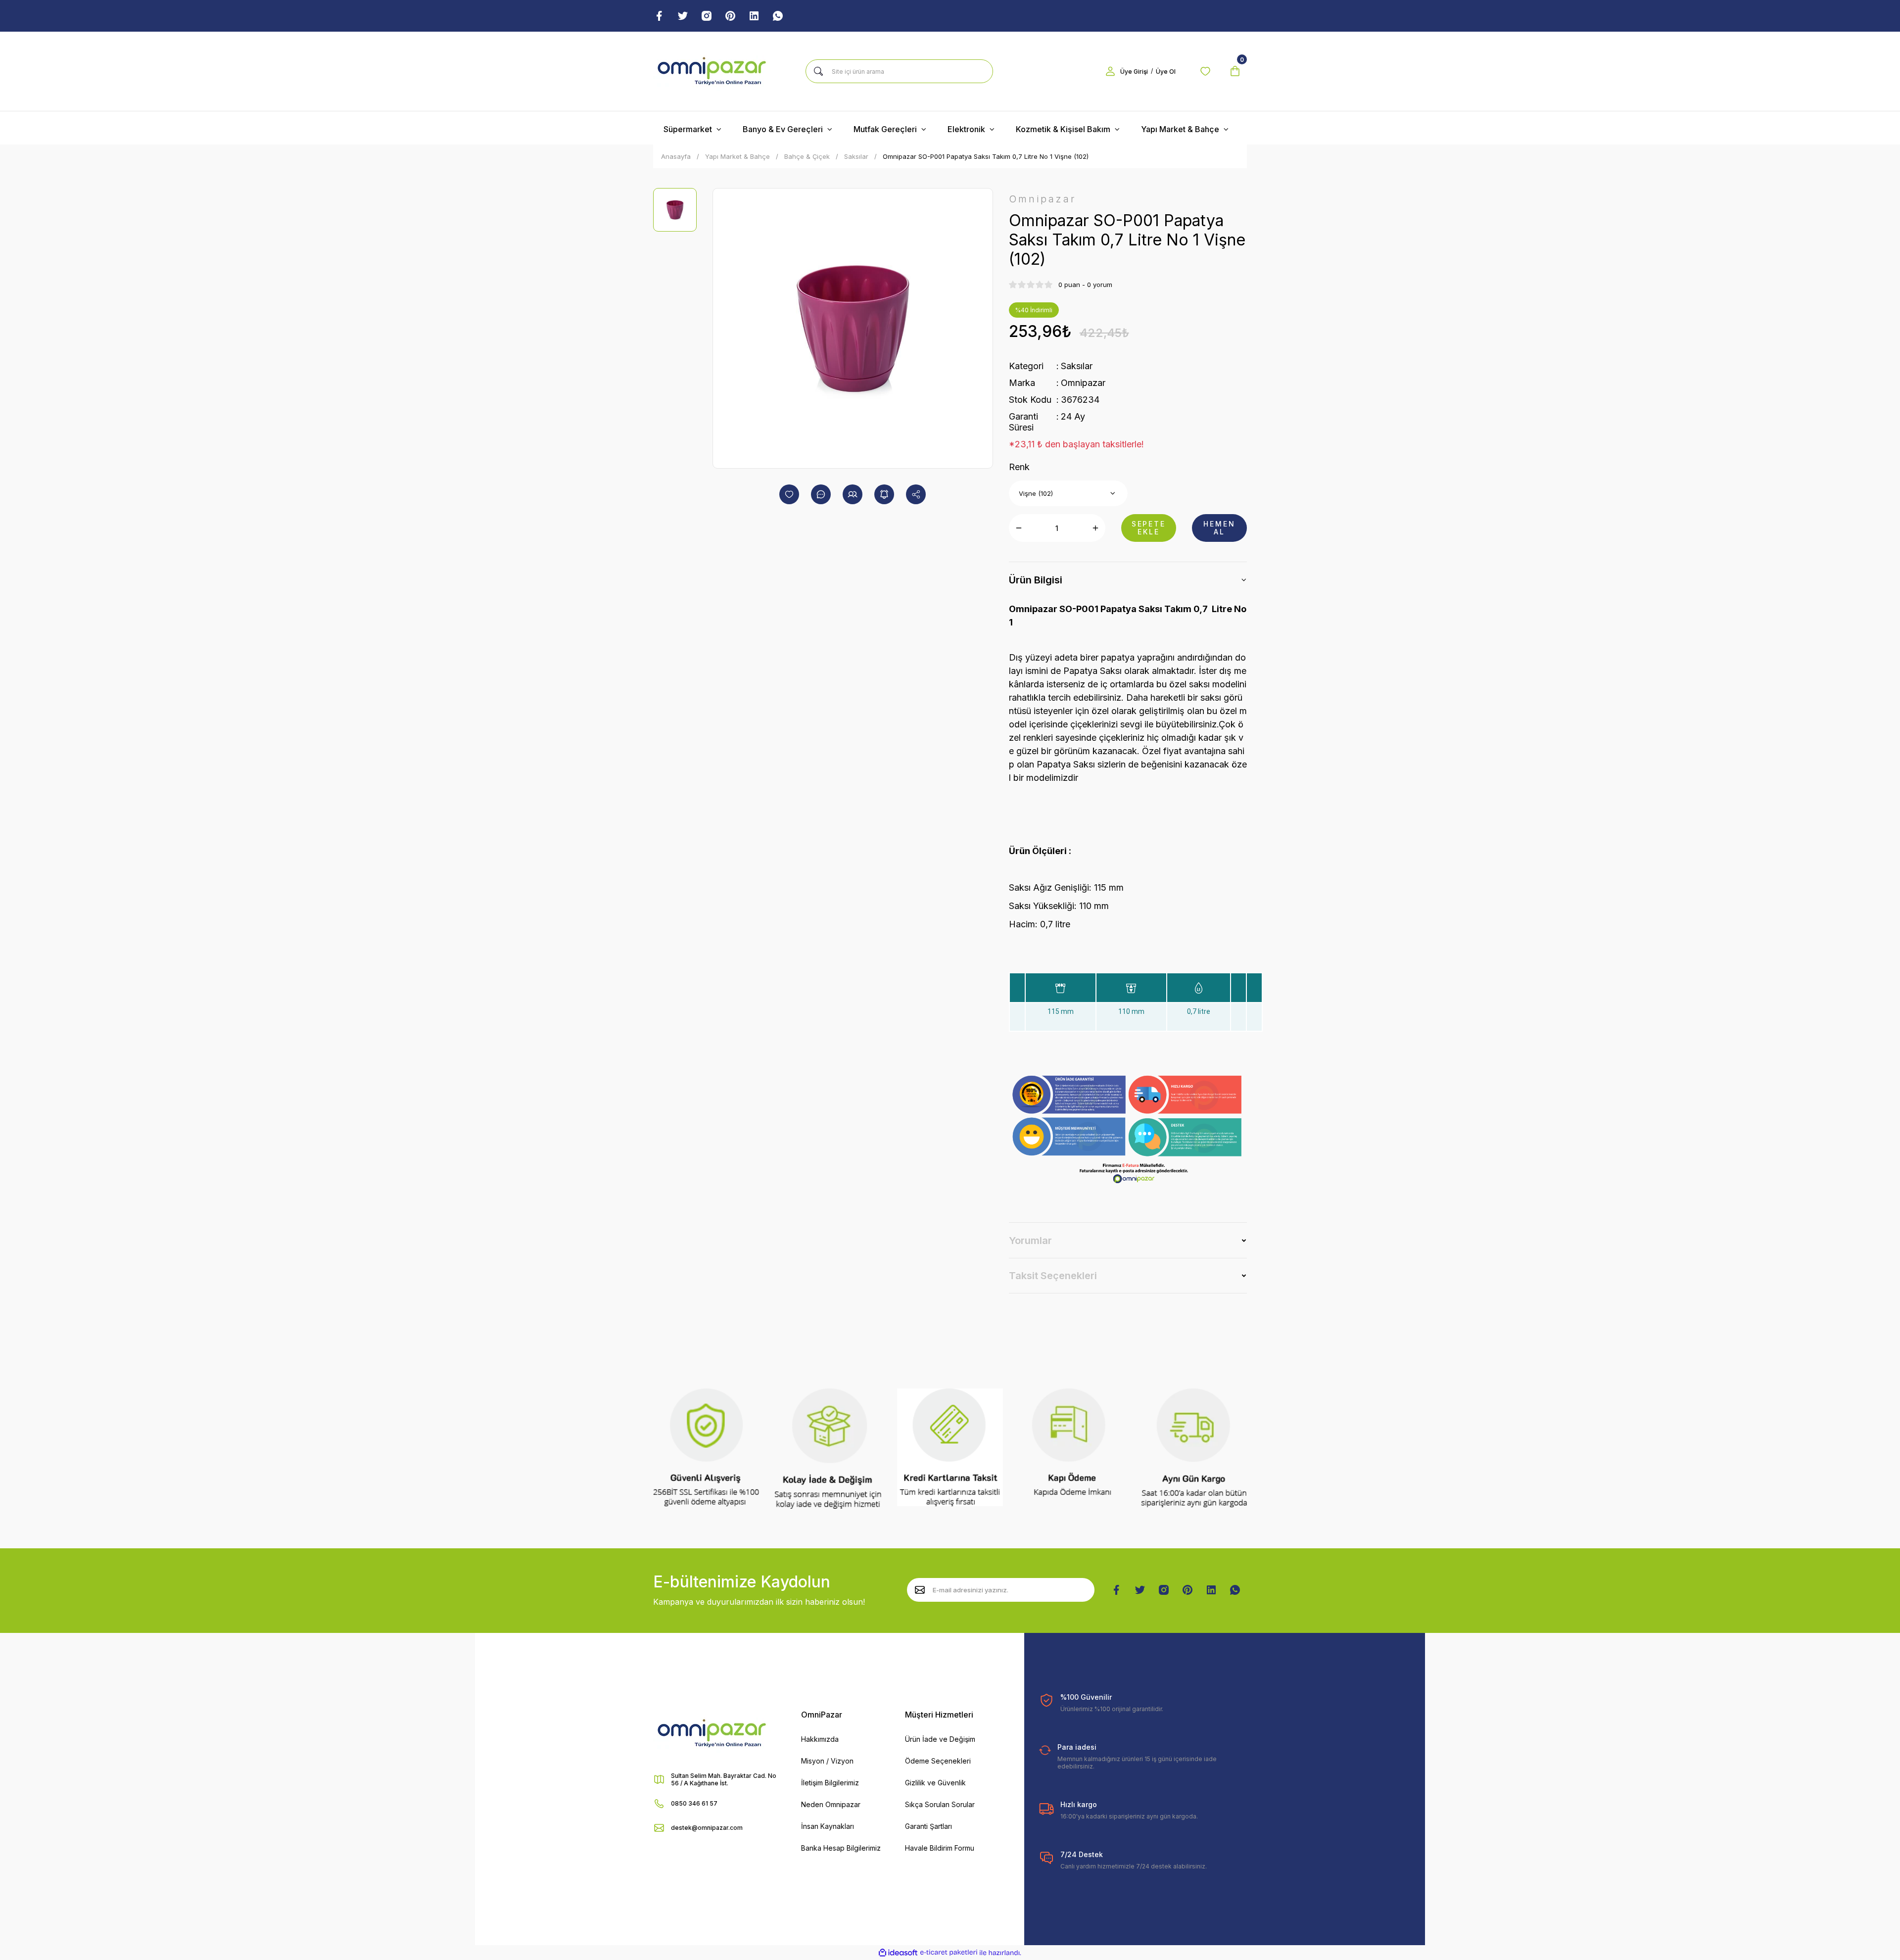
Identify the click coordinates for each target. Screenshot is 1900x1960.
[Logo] (712, 71)
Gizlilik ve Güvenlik (935, 1783)
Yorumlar (1030, 1241)
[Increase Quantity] (1095, 528)
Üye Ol (1166, 72)
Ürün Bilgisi (1036, 580)
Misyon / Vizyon (827, 1761)
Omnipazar (1083, 383)
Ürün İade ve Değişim (940, 1739)
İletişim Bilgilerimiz (830, 1783)
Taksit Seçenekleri (1053, 1276)
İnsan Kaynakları (828, 1826)
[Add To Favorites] (789, 494)
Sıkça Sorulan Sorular (940, 1804)
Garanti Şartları (928, 1826)
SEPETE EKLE (1149, 528)
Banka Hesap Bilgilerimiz (841, 1848)
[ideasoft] (898, 1953)
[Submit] (920, 1590)
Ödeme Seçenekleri (938, 1761)
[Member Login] (1110, 71)
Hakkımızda (820, 1739)
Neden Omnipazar (831, 1804)
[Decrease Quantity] (1019, 528)
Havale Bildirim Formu (940, 1848)
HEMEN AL (1219, 528)
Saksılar (1077, 366)
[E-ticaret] (949, 1953)
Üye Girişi (1134, 72)
